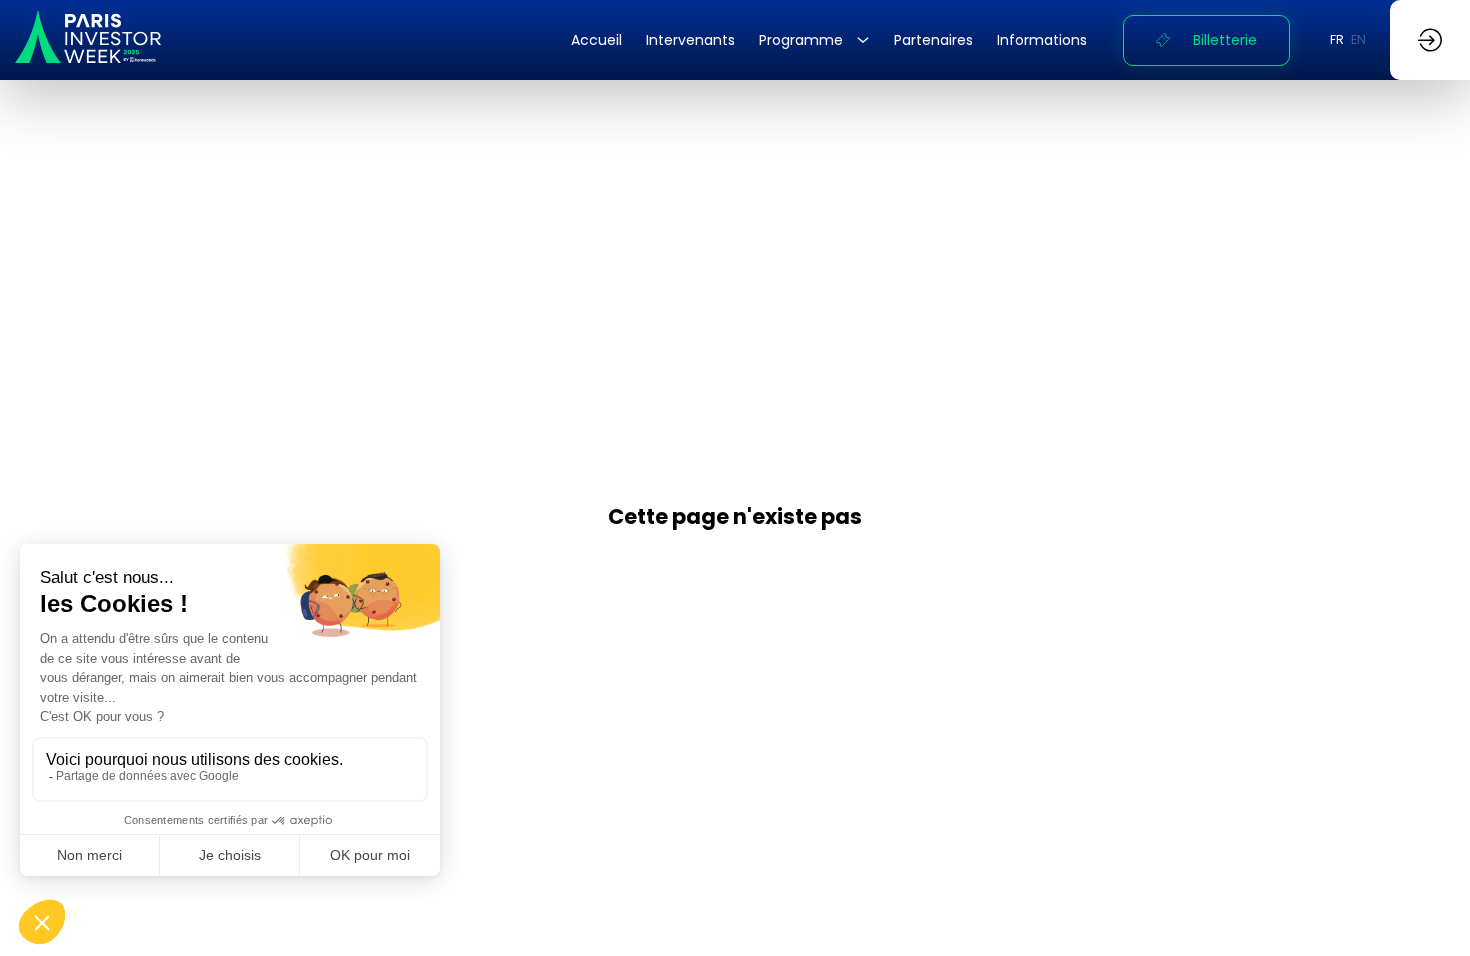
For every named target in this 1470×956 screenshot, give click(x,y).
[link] (596, 40)
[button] (1206, 40)
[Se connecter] (1430, 40)
